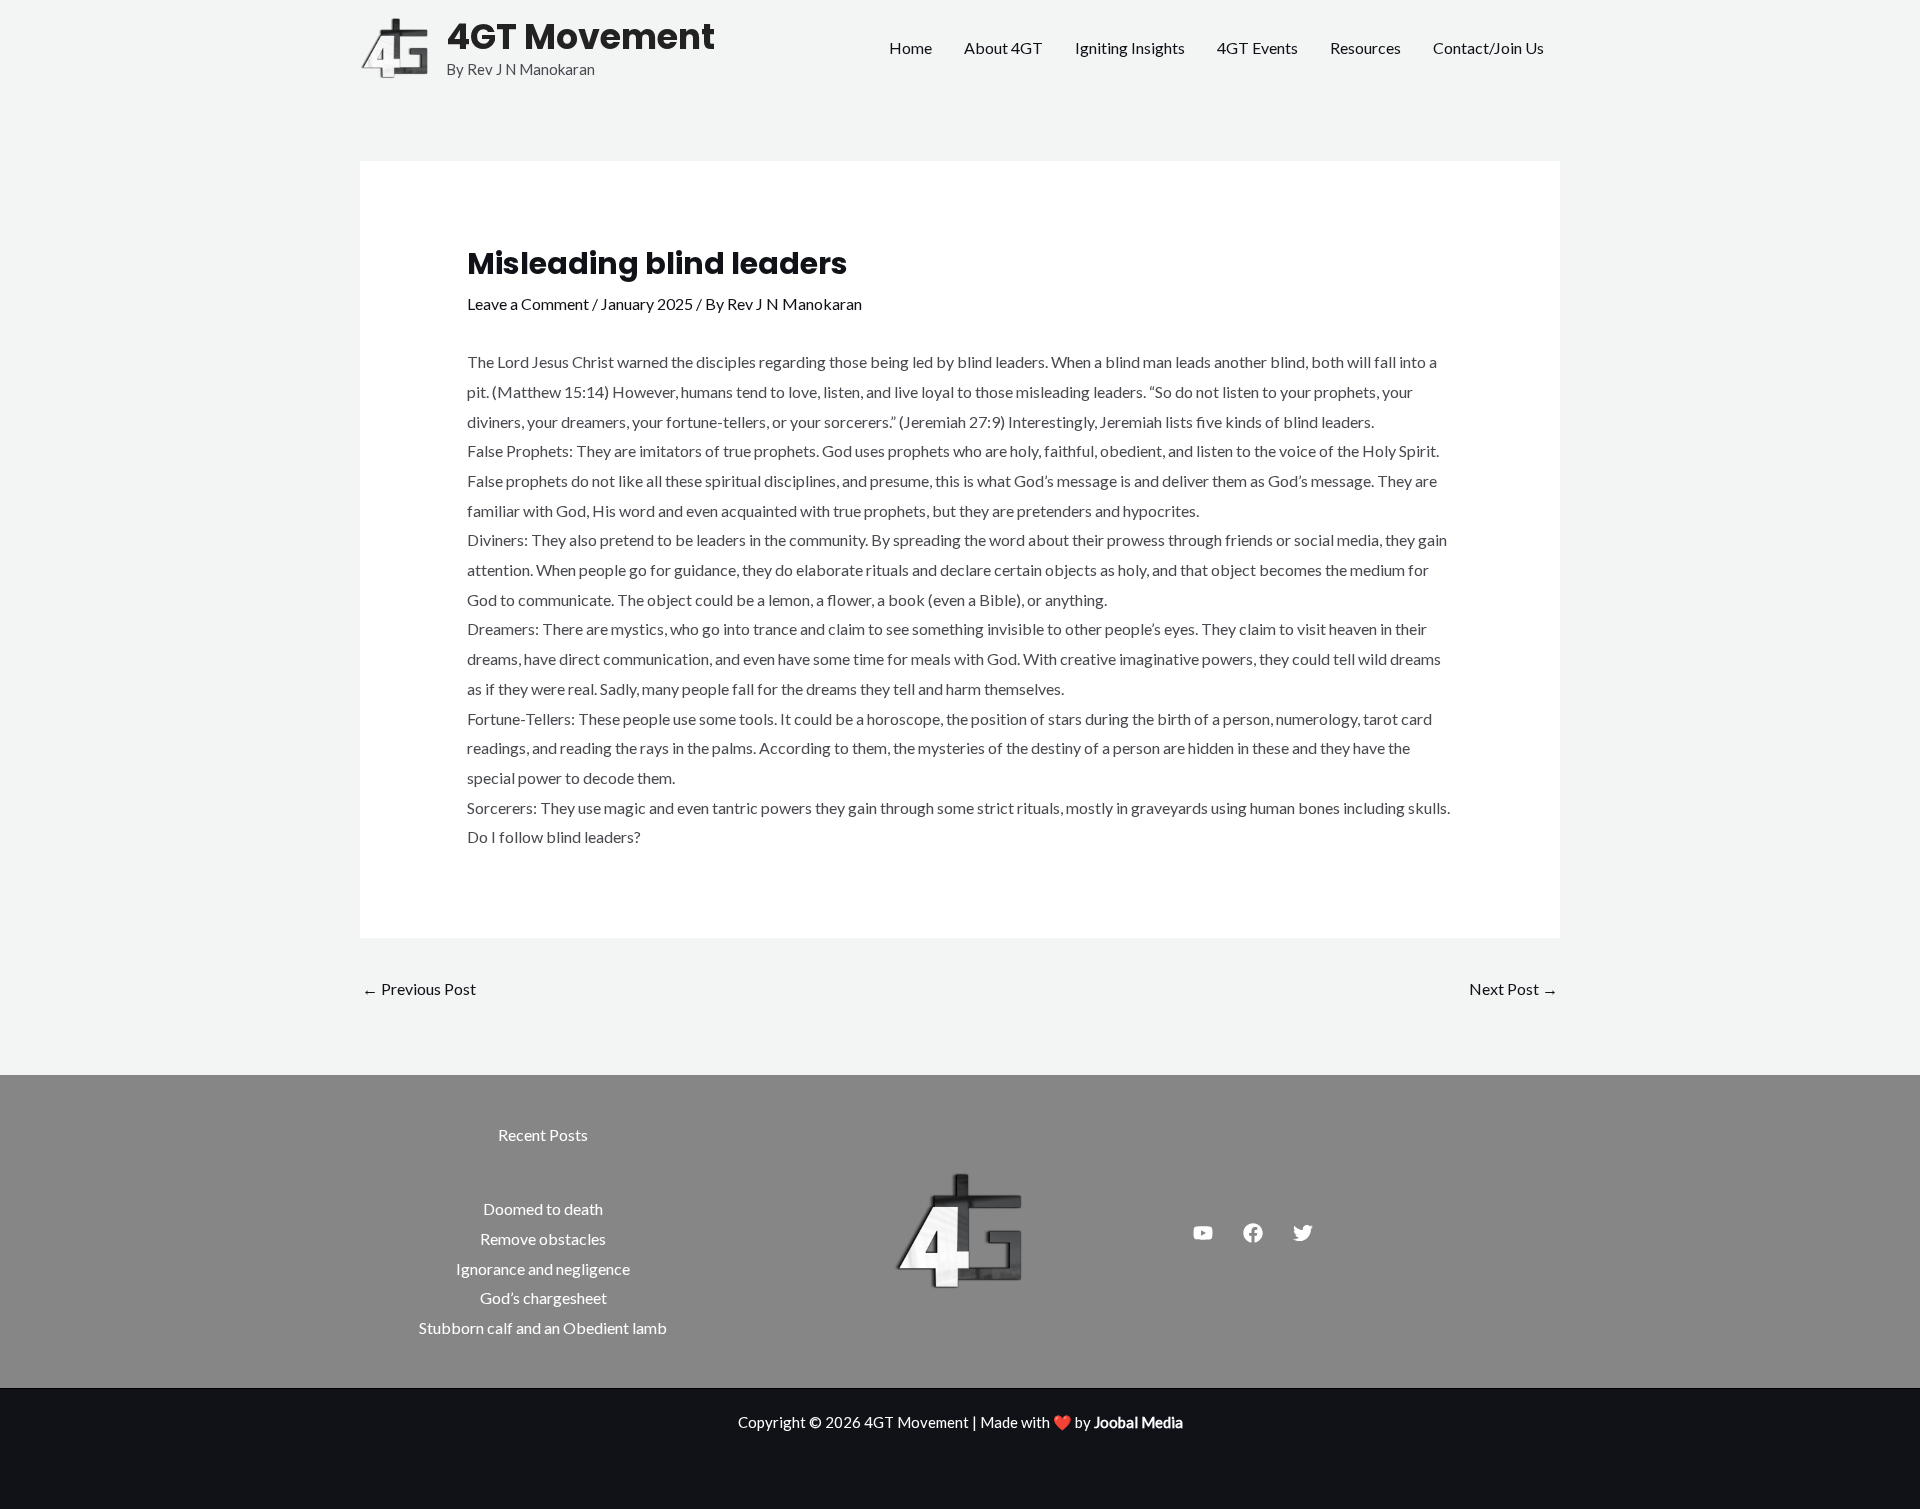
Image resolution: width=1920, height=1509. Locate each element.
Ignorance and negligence (543, 1268)
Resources (1365, 47)
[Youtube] (1203, 1233)
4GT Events (1257, 47)
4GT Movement (580, 36)
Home (910, 47)
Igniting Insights (1130, 47)
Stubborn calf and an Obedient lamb (543, 1327)
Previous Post (419, 988)
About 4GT (1003, 47)
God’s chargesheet (543, 1297)
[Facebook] (1253, 1233)
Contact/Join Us (1488, 47)
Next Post (1513, 988)
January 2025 (647, 303)
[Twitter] (1303, 1233)
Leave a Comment (528, 303)
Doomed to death (543, 1208)
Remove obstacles (543, 1238)
